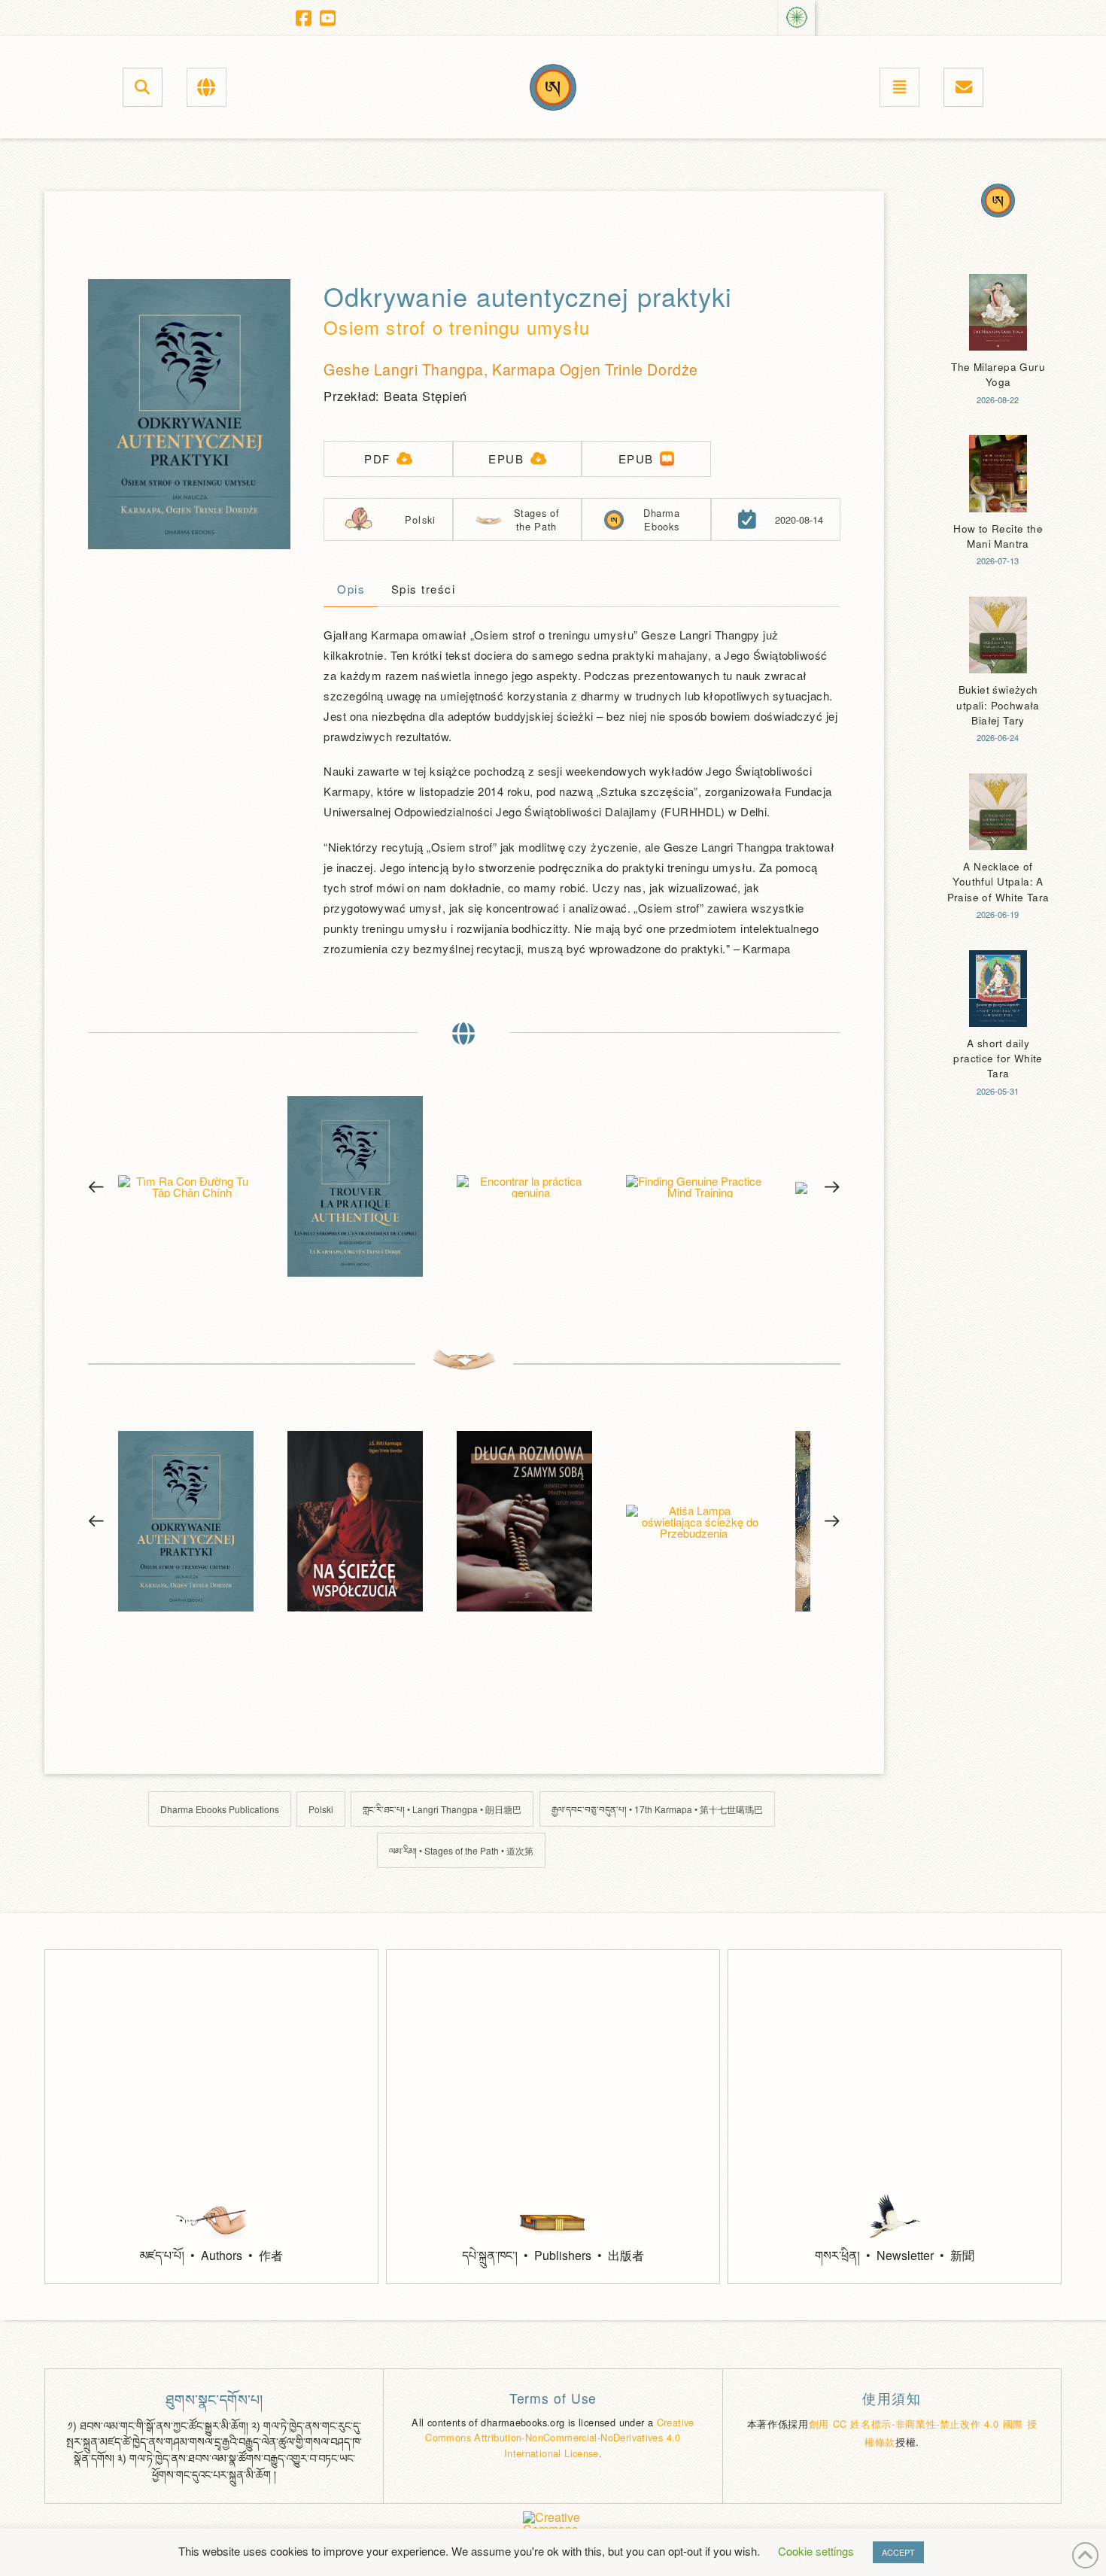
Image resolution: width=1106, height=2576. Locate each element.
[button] (143, 87)
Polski (321, 1809)
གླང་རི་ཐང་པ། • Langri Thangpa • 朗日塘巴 (442, 1809)
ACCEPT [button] (898, 2552)
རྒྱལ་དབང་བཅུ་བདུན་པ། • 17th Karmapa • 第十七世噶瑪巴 (657, 1809)
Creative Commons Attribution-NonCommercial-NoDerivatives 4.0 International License (560, 2438)
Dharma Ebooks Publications (220, 1809)
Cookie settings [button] (816, 2551)
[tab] (351, 591)
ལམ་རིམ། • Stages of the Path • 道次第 (461, 1850)
